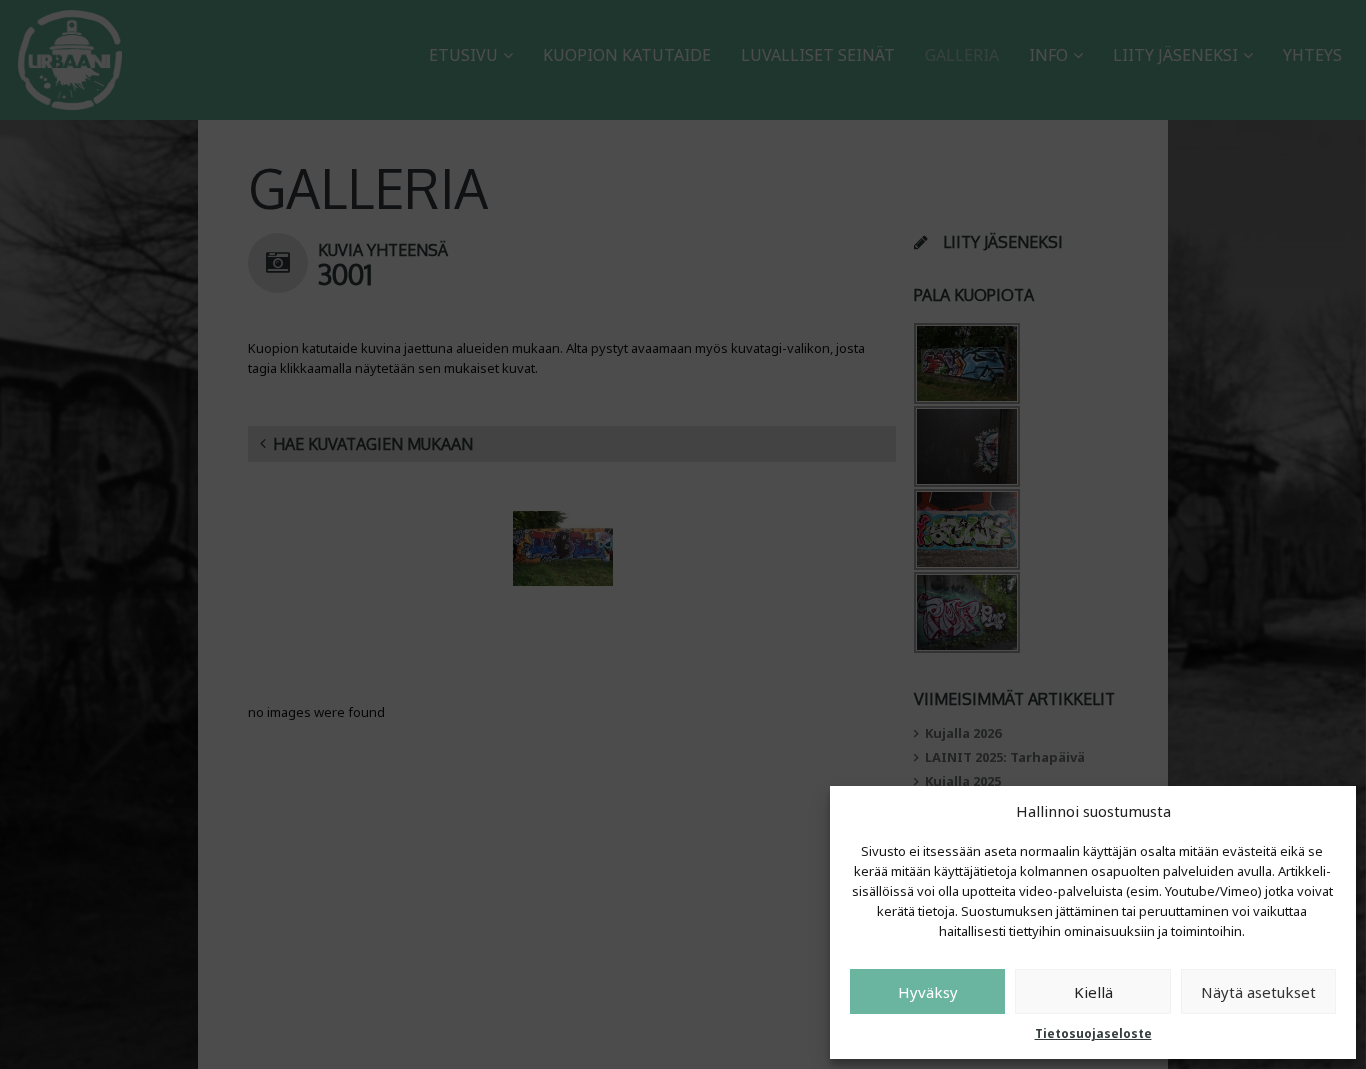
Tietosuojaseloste (1093, 1033)
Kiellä (1093, 992)
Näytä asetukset (1258, 992)
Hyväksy (928, 992)
